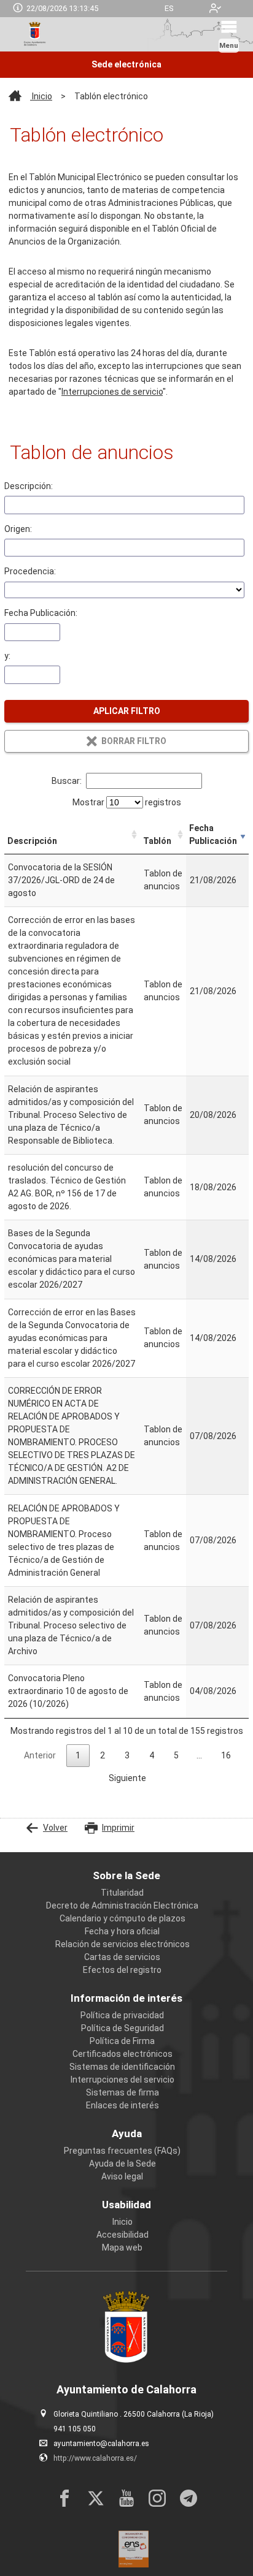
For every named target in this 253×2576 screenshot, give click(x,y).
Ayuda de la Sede (123, 2164)
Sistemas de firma (123, 2092)
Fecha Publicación (213, 834)
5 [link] (176, 1755)
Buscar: (67, 781)
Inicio (41, 96)
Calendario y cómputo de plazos (123, 1918)
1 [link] (78, 1755)
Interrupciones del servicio (123, 2080)
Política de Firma (122, 2041)
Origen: (18, 529)
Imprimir (118, 1828)
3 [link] (127, 1755)
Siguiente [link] (127, 1778)
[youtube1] (126, 2498)
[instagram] (157, 2498)
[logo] (34, 34)
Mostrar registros (127, 802)
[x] (96, 2498)
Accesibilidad (123, 2235)
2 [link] (103, 1755)
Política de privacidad (122, 2015)
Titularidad (122, 1893)
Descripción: (29, 486)
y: (7, 656)
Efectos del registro (122, 1970)
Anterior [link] (40, 1755)
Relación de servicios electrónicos (123, 1944)
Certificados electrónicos (123, 2054)
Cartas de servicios (122, 1957)
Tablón (157, 841)
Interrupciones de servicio (112, 392)
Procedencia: (30, 571)
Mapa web (122, 2247)
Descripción (32, 841)
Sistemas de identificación (122, 2067)
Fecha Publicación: (41, 613)
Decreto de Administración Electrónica (122, 1905)
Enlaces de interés (123, 2105)
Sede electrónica (126, 64)
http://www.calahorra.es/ (95, 2458)
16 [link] (226, 1755)
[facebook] (64, 2498)
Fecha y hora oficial (122, 1931)
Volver (55, 1828)
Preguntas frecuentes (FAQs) (122, 2151)
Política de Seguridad (123, 2028)
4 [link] (152, 1755)
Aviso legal (122, 2176)
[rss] (189, 2498)
